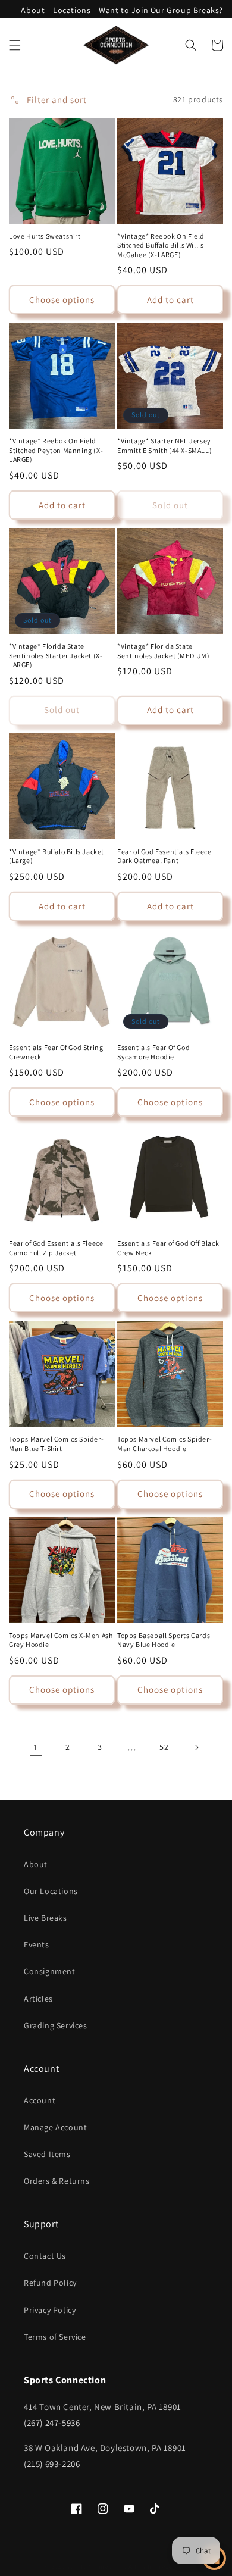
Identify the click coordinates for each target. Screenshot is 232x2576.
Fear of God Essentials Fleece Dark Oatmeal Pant (164, 856)
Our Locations (51, 1891)
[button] (15, 45)
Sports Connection (95, 2566)
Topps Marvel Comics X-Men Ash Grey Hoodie (61, 1640)
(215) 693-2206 (52, 2464)
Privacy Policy (50, 2310)
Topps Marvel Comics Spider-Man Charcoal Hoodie (164, 1444)
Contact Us (45, 2256)
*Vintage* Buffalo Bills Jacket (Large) (57, 856)
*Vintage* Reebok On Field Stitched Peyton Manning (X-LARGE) (56, 450)
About (33, 10)
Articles (38, 1999)
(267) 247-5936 (52, 2423)
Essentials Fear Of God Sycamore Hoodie (153, 1052)
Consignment (50, 1971)
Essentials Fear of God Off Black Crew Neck (168, 1248)
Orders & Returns (57, 2181)
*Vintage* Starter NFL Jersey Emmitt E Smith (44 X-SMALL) (164, 446)
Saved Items (47, 2154)
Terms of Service (55, 2337)
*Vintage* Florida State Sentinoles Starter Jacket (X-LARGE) (56, 655)
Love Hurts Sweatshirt (45, 236)
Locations (72, 10)
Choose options (62, 300)
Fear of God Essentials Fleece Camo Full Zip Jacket (56, 1248)
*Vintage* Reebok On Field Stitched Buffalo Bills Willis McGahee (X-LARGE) (161, 245)
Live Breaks (46, 1918)
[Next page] (196, 1747)
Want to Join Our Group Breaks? (161, 10)
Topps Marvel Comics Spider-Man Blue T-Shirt (56, 1444)
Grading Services (56, 2025)
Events (37, 1944)
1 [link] (36, 1747)
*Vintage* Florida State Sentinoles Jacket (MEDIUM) (164, 651)
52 (164, 1747)
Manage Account (55, 2127)
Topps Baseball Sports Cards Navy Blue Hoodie (164, 1640)
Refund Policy (50, 2283)
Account (40, 2100)
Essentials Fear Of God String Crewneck (56, 1052)
